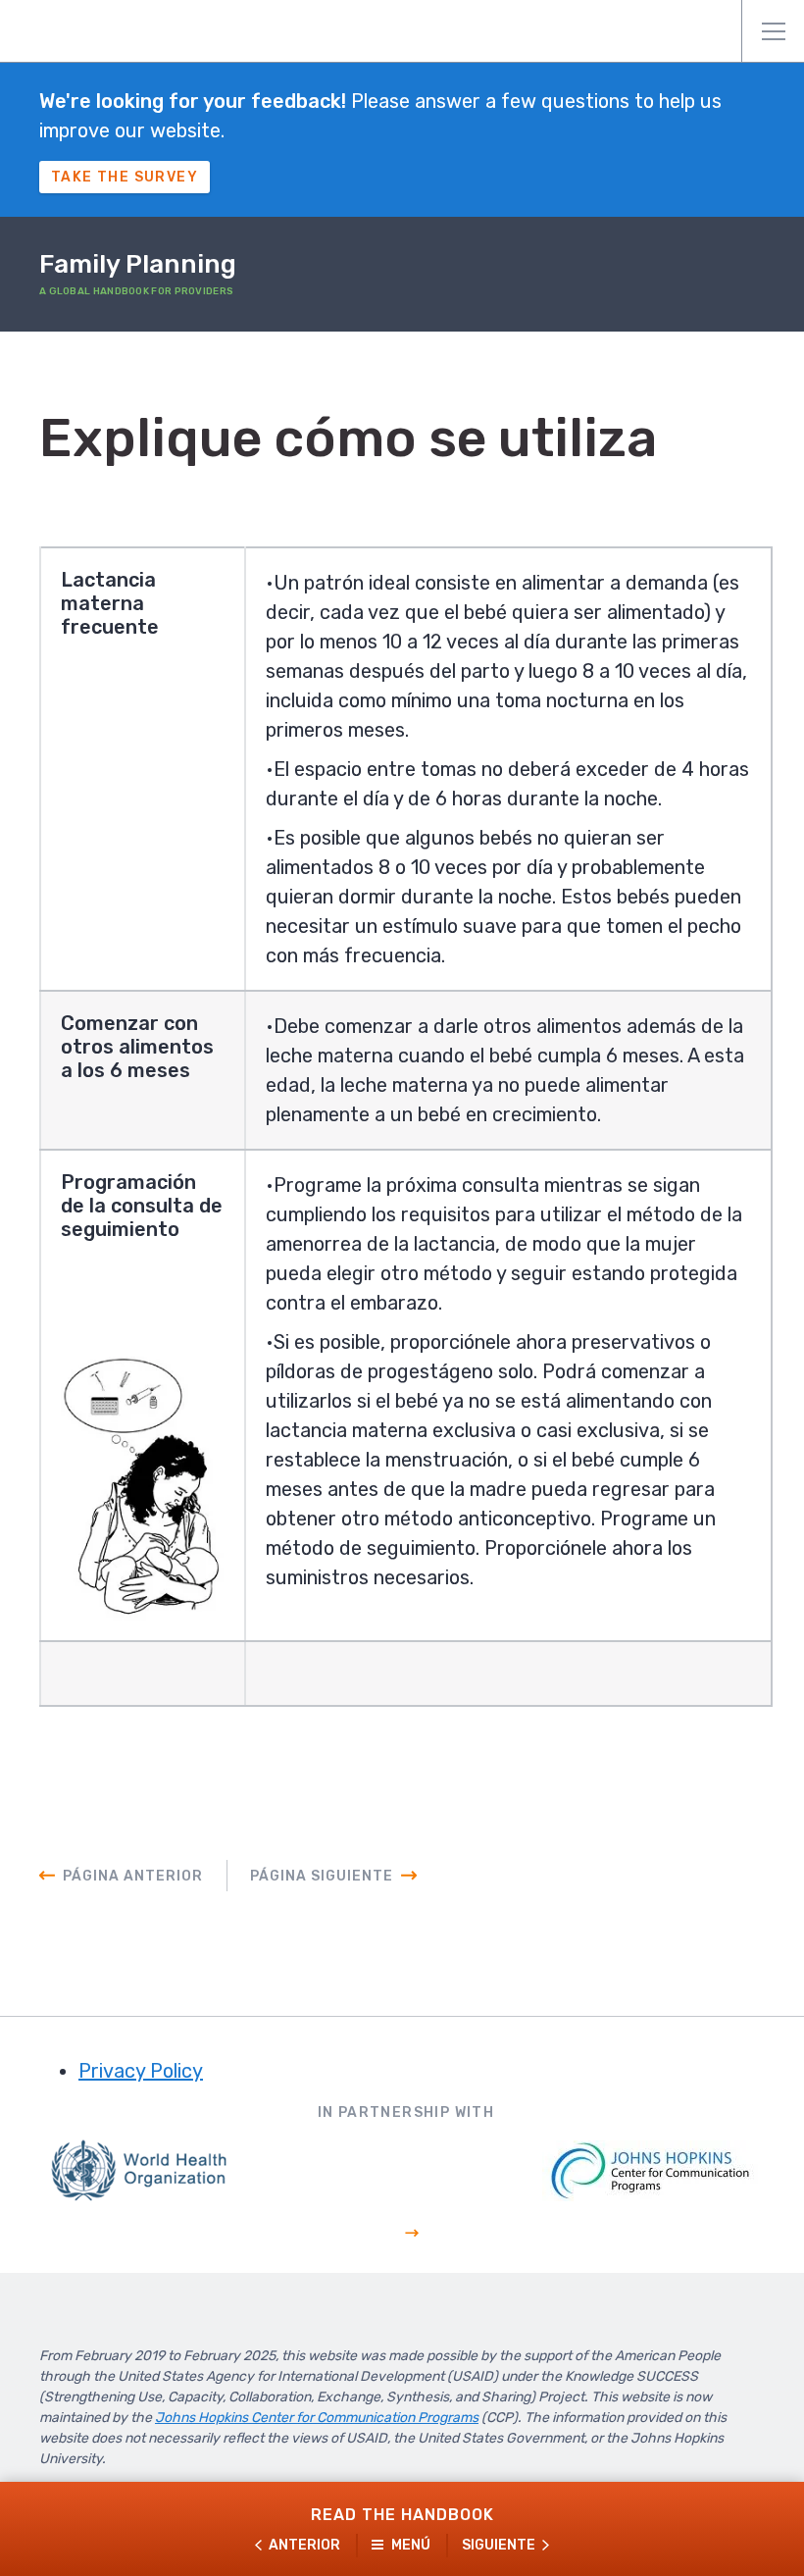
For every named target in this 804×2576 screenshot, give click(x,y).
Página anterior (133, 1876)
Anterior (304, 2545)
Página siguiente (322, 1876)
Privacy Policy (141, 2071)
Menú (773, 31)
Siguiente (499, 2545)
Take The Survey (125, 177)
